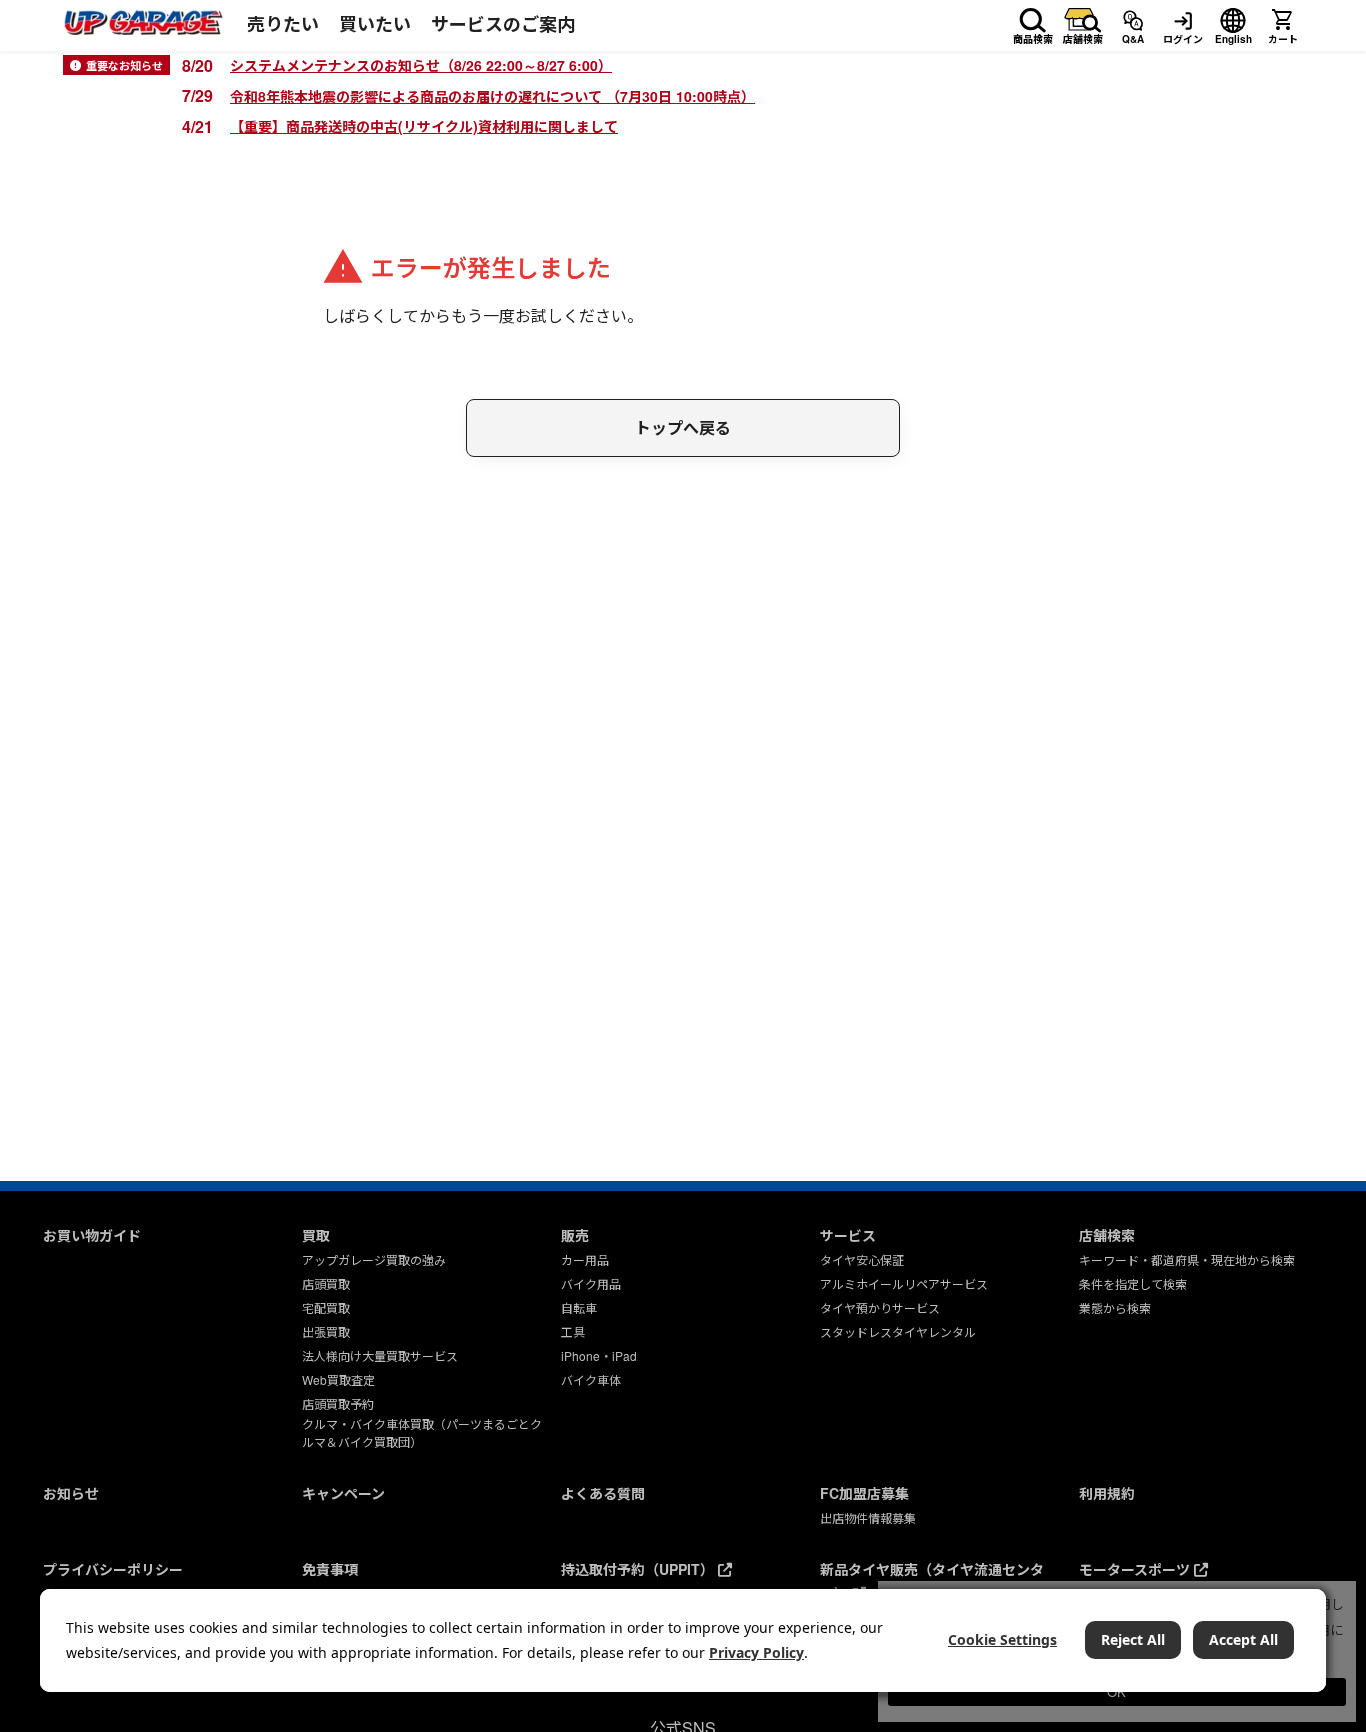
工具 (573, 1331)
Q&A (1133, 35)
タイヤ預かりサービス (880, 1307)
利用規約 (1107, 1493)
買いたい (375, 24)
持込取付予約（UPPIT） (639, 1569)
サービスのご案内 (503, 24)
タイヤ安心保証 (862, 1259)
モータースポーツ (1136, 1569)
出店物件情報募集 (868, 1517)
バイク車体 (591, 1379)
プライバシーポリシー (113, 1569)
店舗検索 (1083, 35)
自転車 (579, 1307)
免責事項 (330, 1569)
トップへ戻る (683, 427)
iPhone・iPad (599, 1355)
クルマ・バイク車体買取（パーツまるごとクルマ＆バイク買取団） (422, 1432)
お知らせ (71, 1493)
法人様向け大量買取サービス (380, 1355)
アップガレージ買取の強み (374, 1259)
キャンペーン (343, 1493)
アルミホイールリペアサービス (904, 1283)
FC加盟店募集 (864, 1493)
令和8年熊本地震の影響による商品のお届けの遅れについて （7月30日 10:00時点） (492, 96)
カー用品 (585, 1259)
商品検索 (1033, 35)
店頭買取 (326, 1283)
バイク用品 (591, 1283)
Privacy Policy (756, 1652)
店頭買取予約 (338, 1403)
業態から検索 (1115, 1307)
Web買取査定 (338, 1379)
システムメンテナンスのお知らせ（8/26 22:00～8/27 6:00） (421, 65)
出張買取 (326, 1331)
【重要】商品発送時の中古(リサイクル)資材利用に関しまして (424, 126)
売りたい (283, 24)
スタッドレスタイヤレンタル (898, 1331)
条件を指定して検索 (1133, 1283)
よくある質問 (603, 1493)
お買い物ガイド (92, 1235)
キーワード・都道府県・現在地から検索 (1187, 1259)
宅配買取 (326, 1307)
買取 (316, 1235)
